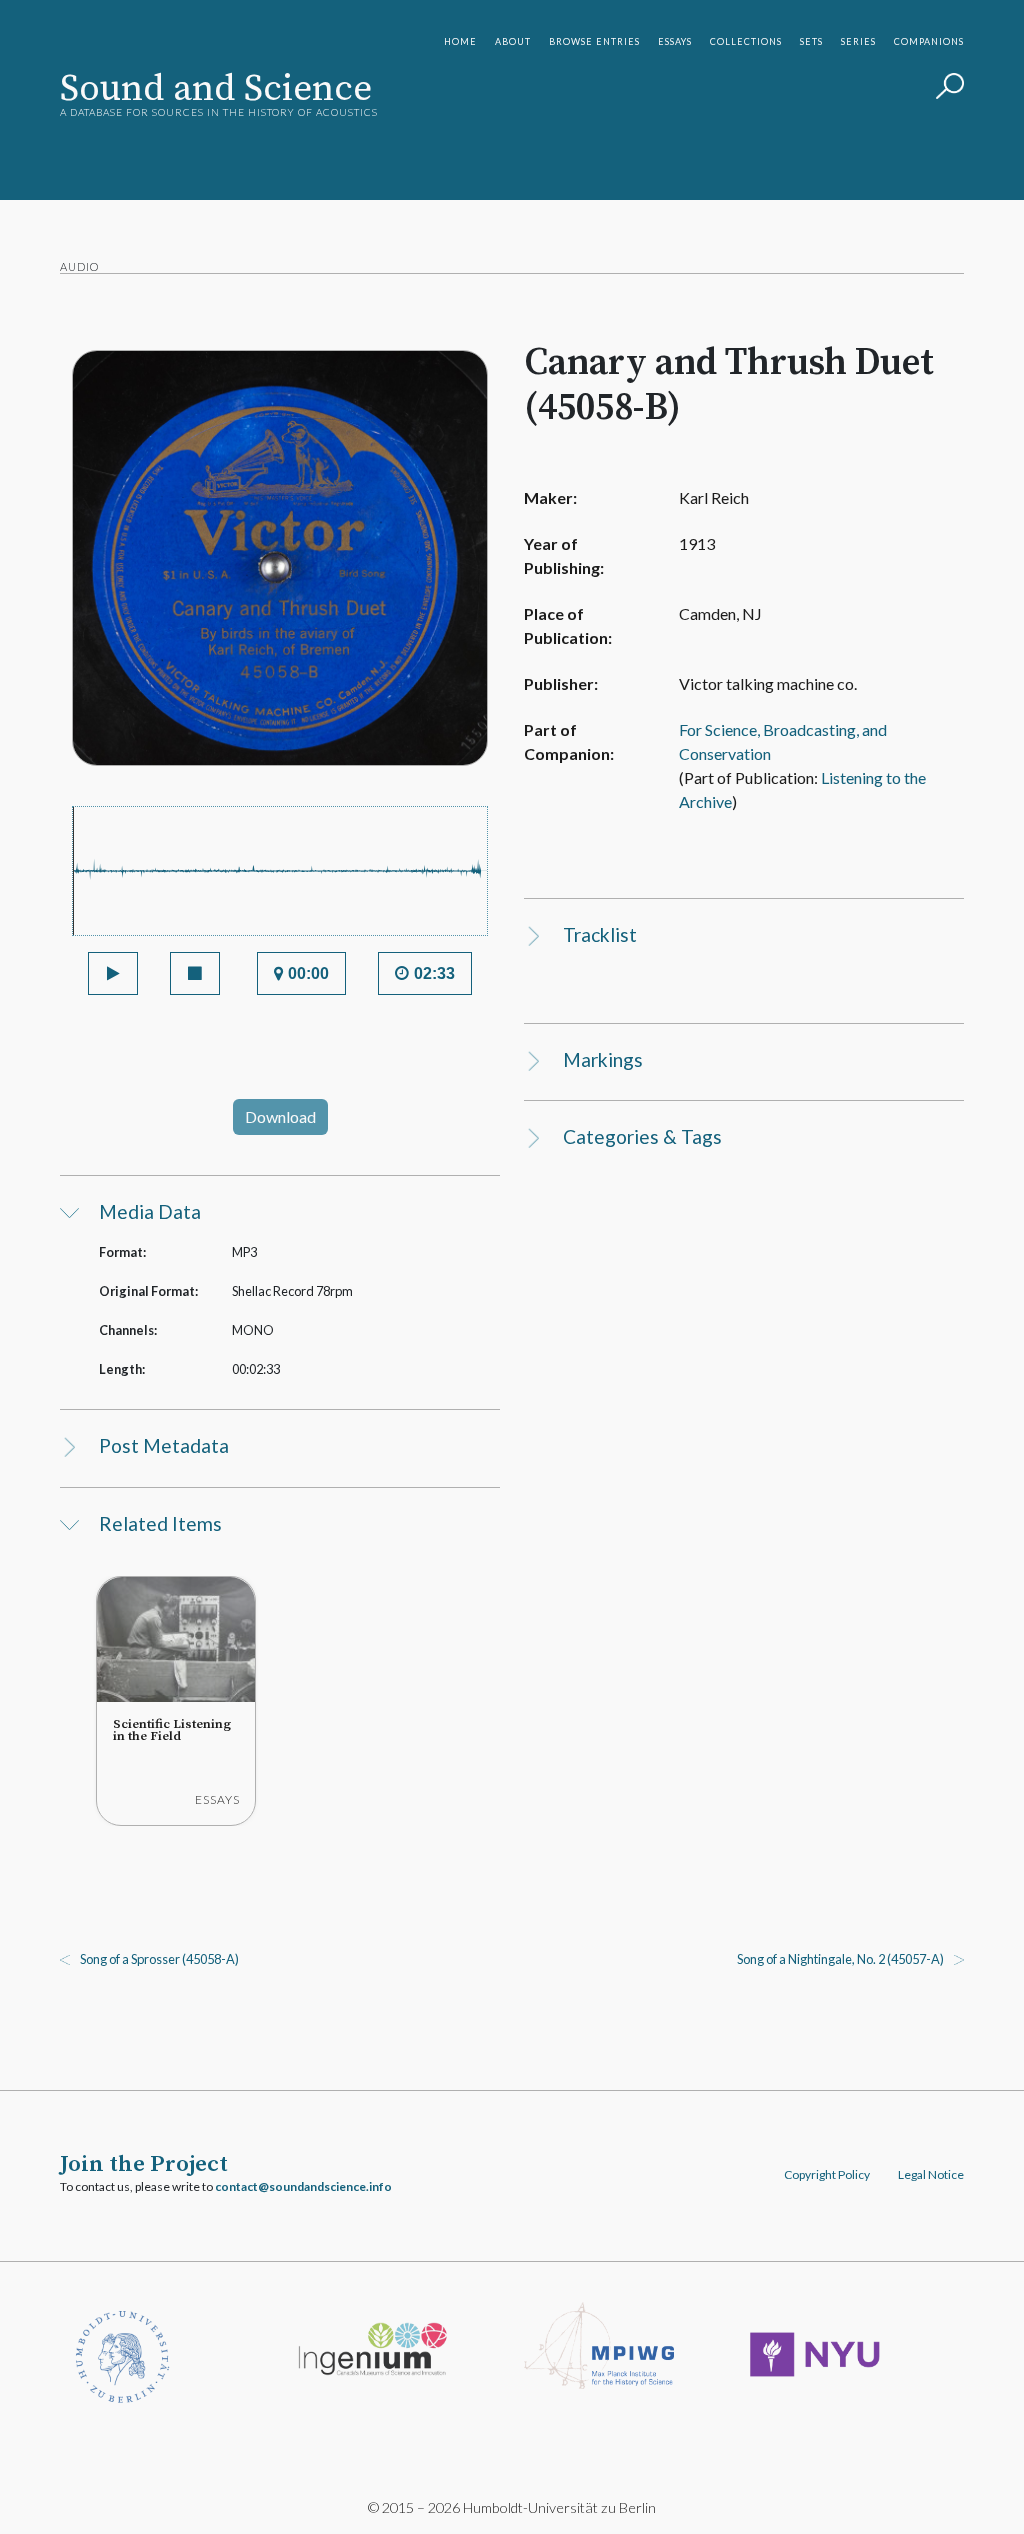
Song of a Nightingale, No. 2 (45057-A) (840, 1959)
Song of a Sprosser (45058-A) (159, 1959)
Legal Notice (931, 2174)
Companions (929, 41)
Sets (811, 41)
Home (460, 41)
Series (858, 41)
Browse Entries (594, 41)
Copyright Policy (827, 2174)
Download (280, 1116)
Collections (746, 41)
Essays (675, 41)
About (513, 41)
